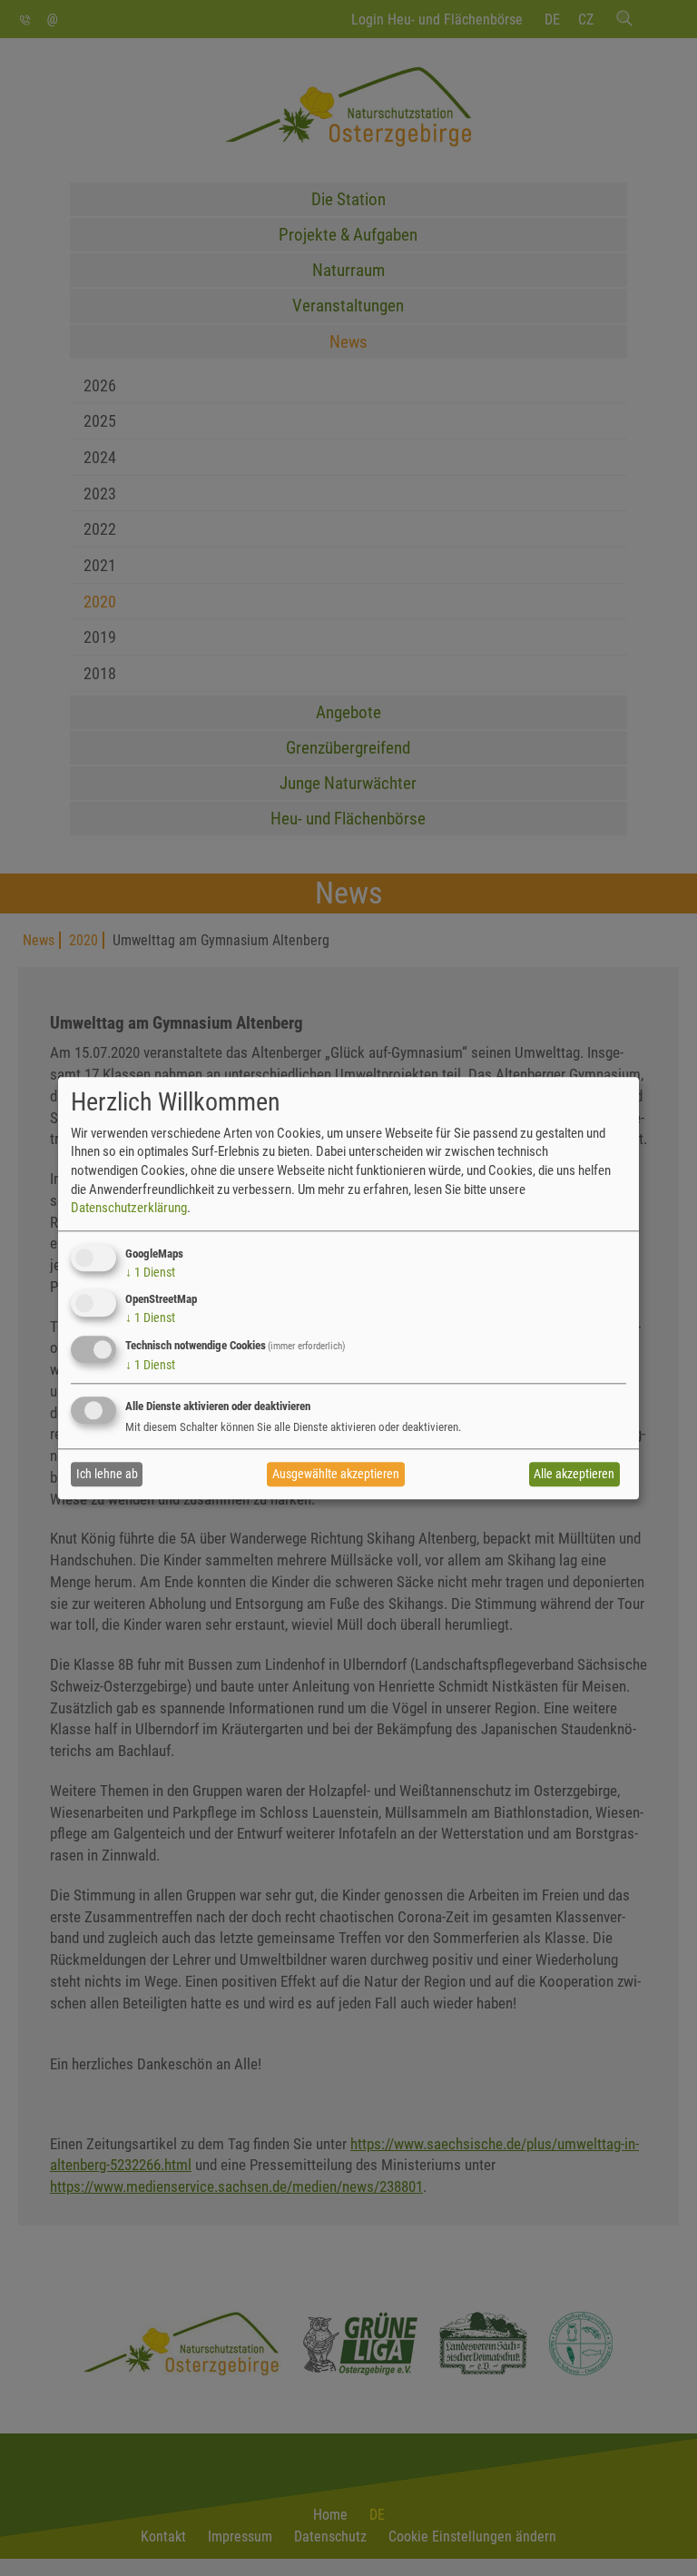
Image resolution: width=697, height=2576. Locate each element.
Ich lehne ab (107, 1475)
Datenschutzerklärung (129, 1208)
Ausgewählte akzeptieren (336, 1475)
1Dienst (150, 1272)
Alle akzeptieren (574, 1475)
